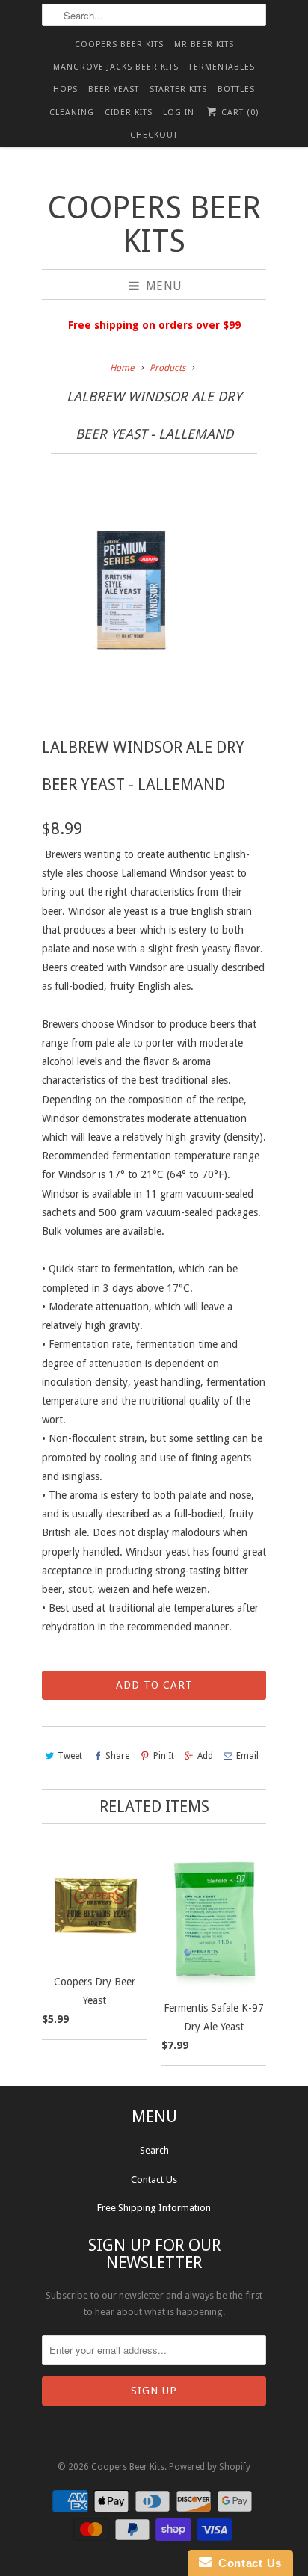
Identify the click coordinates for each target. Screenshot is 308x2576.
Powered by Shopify (210, 2467)
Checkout (154, 135)
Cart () (238, 113)
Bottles (236, 89)
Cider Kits (129, 113)
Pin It (163, 1756)
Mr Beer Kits (204, 44)
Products (167, 368)
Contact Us (154, 2179)
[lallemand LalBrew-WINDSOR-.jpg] (132, 595)
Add (205, 1756)
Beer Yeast (114, 89)
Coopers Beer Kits (119, 44)
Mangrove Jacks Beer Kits (116, 67)
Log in (179, 113)
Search (154, 2150)
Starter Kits (178, 89)
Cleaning (72, 113)
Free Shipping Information (154, 2208)
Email (247, 1756)
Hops (65, 89)
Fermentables (222, 67)
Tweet (70, 1756)
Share (117, 1756)
